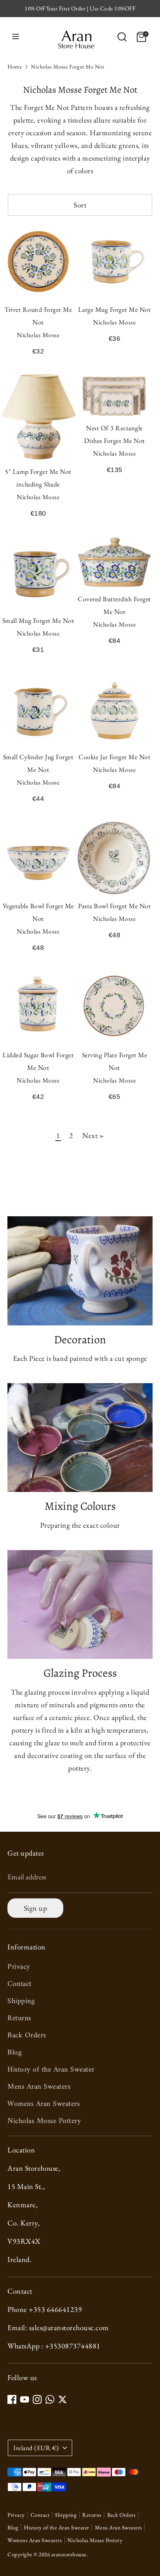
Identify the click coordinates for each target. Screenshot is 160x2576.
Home (15, 66)
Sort (80, 205)
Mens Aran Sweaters (39, 2087)
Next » (93, 1135)
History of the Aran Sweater (51, 2070)
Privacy (19, 1967)
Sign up (36, 1908)
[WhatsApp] (50, 2399)
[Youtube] (25, 2399)
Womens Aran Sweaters (44, 2104)
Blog (15, 2053)
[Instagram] (37, 2399)
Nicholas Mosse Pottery (44, 2121)
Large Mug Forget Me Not (115, 309)
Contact (20, 1984)
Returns (19, 2019)
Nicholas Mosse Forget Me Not (68, 66)
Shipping (21, 2001)
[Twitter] (63, 2399)
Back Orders (27, 2036)
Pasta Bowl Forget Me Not (114, 906)
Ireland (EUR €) (36, 2448)
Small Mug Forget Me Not (38, 620)
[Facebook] (12, 2399)
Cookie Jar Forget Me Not (114, 757)
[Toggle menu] (16, 37)
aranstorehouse (69, 2554)
